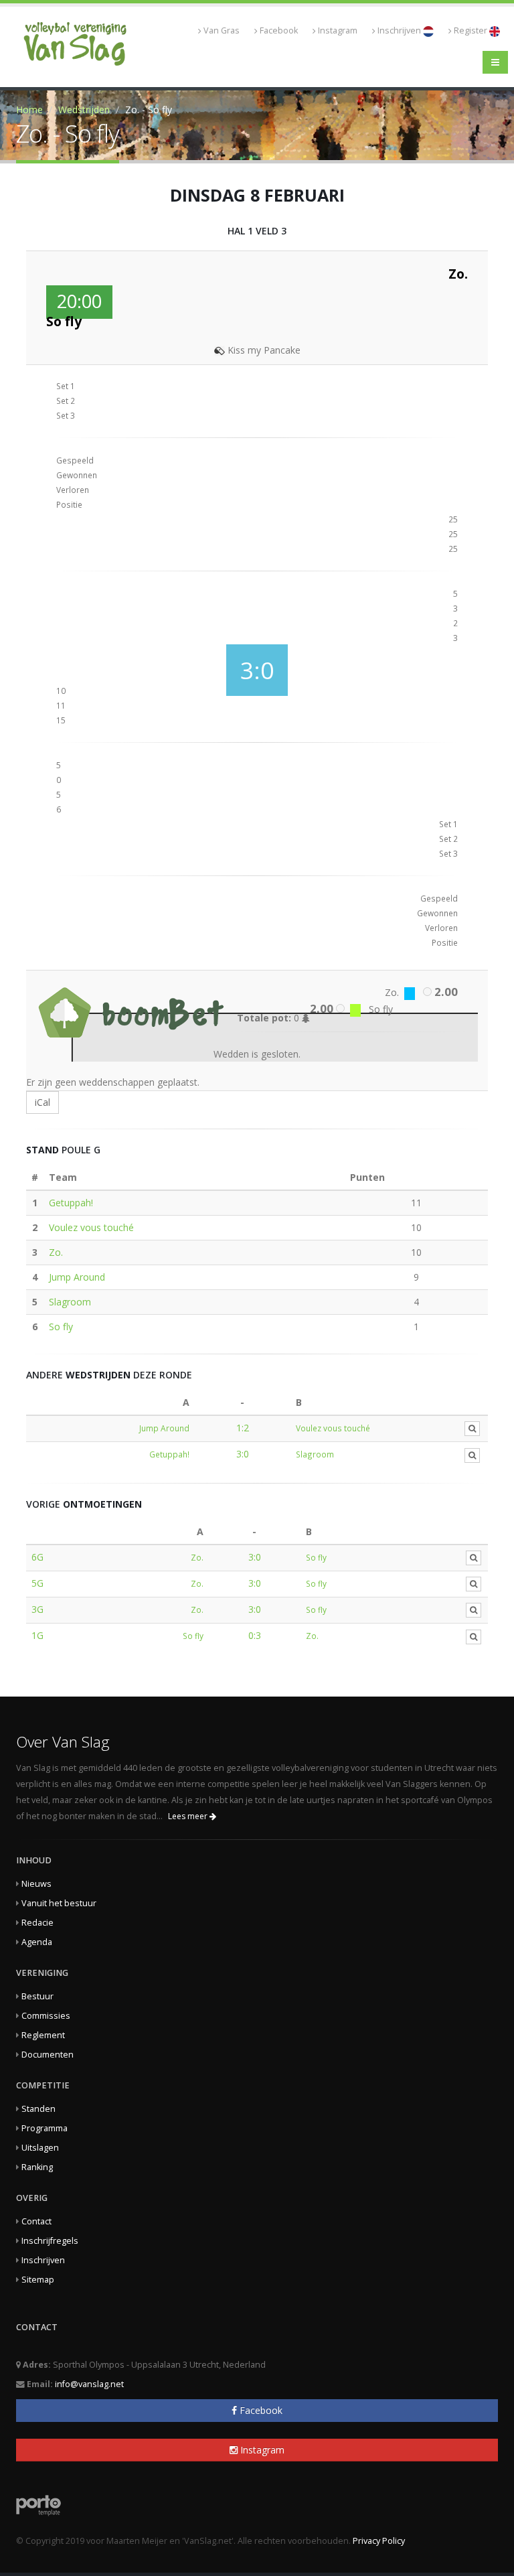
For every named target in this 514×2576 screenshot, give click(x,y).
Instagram (338, 30)
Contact (36, 2221)
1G (37, 1635)
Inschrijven (400, 30)
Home (29, 110)
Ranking (37, 2167)
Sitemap (38, 2280)
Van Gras (222, 30)
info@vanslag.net (89, 2384)
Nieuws (36, 1884)
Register (472, 30)
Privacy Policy (379, 2541)
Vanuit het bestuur (59, 1903)
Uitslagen (40, 2148)
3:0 (243, 1454)
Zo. (56, 1252)
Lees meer (189, 1816)
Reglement (43, 2035)
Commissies (46, 2016)
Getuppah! (71, 1203)
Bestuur (37, 1996)
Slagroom (70, 1302)
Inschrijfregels (50, 2241)
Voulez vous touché (91, 1227)
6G (37, 1557)
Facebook (279, 30)
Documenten (48, 2055)
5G (37, 1583)
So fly (61, 1327)
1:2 (243, 1428)
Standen (38, 2109)
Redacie (37, 1923)
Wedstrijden (84, 110)
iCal (42, 1102)
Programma (45, 2128)
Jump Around (77, 1277)
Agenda (37, 1942)
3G (37, 1609)
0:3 (255, 1635)
